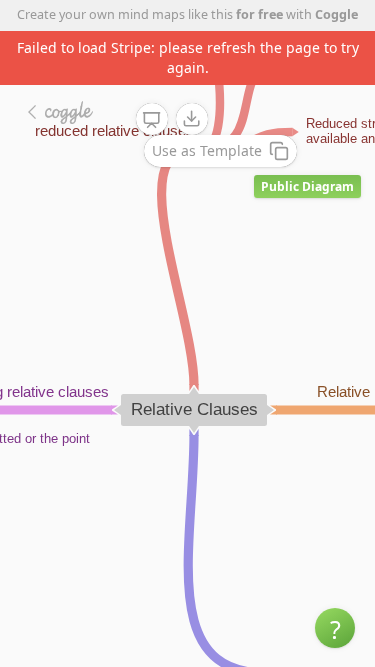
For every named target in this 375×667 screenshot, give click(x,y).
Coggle (336, 14)
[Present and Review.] (152, 120)
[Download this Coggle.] (192, 119)
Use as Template (207, 150)
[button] (335, 628)
